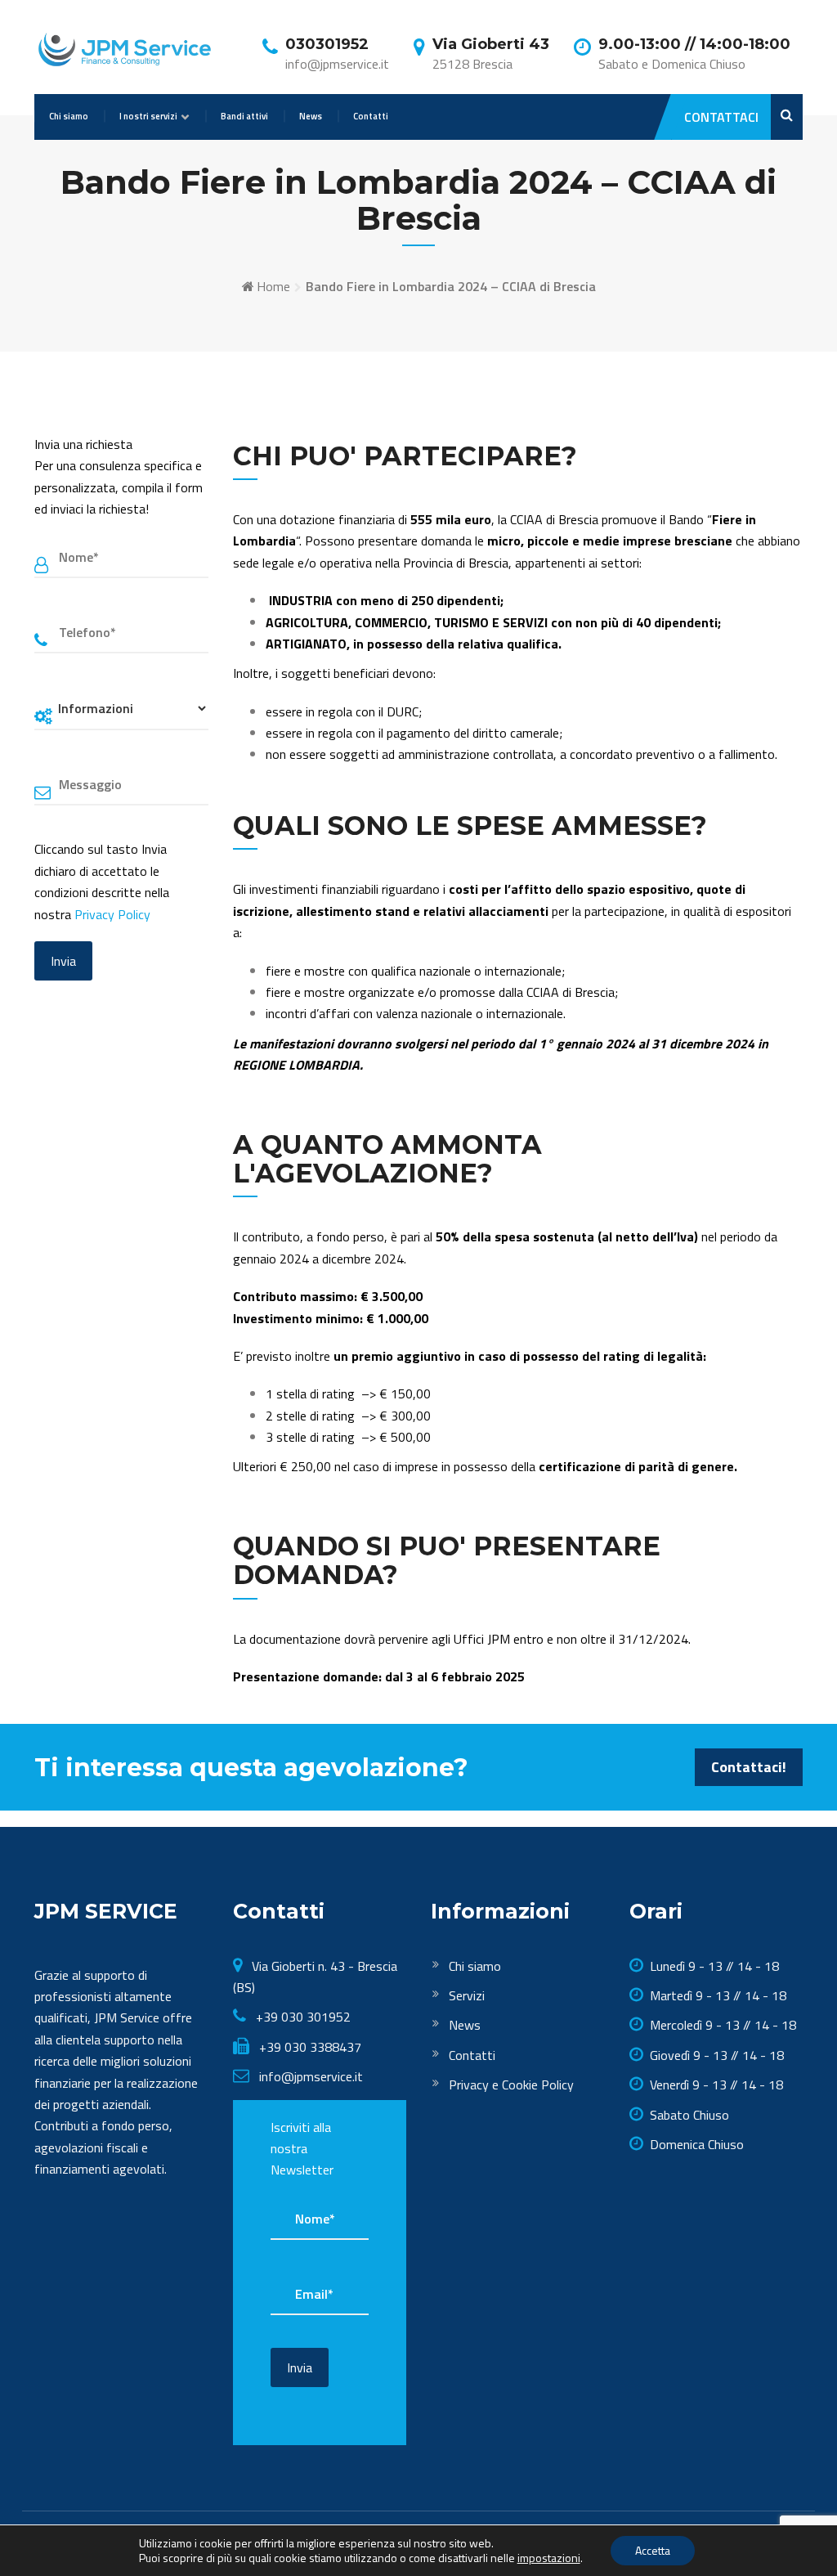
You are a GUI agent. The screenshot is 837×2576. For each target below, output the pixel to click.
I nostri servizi (148, 116)
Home (273, 286)
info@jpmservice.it (311, 2076)
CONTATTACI (721, 117)
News (311, 116)
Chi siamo (69, 116)
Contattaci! (749, 1767)
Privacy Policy (112, 914)
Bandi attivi (244, 116)
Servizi (467, 1995)
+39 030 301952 (302, 2017)
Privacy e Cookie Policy (511, 2085)
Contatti (371, 116)
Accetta (653, 2550)
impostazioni (549, 2558)
